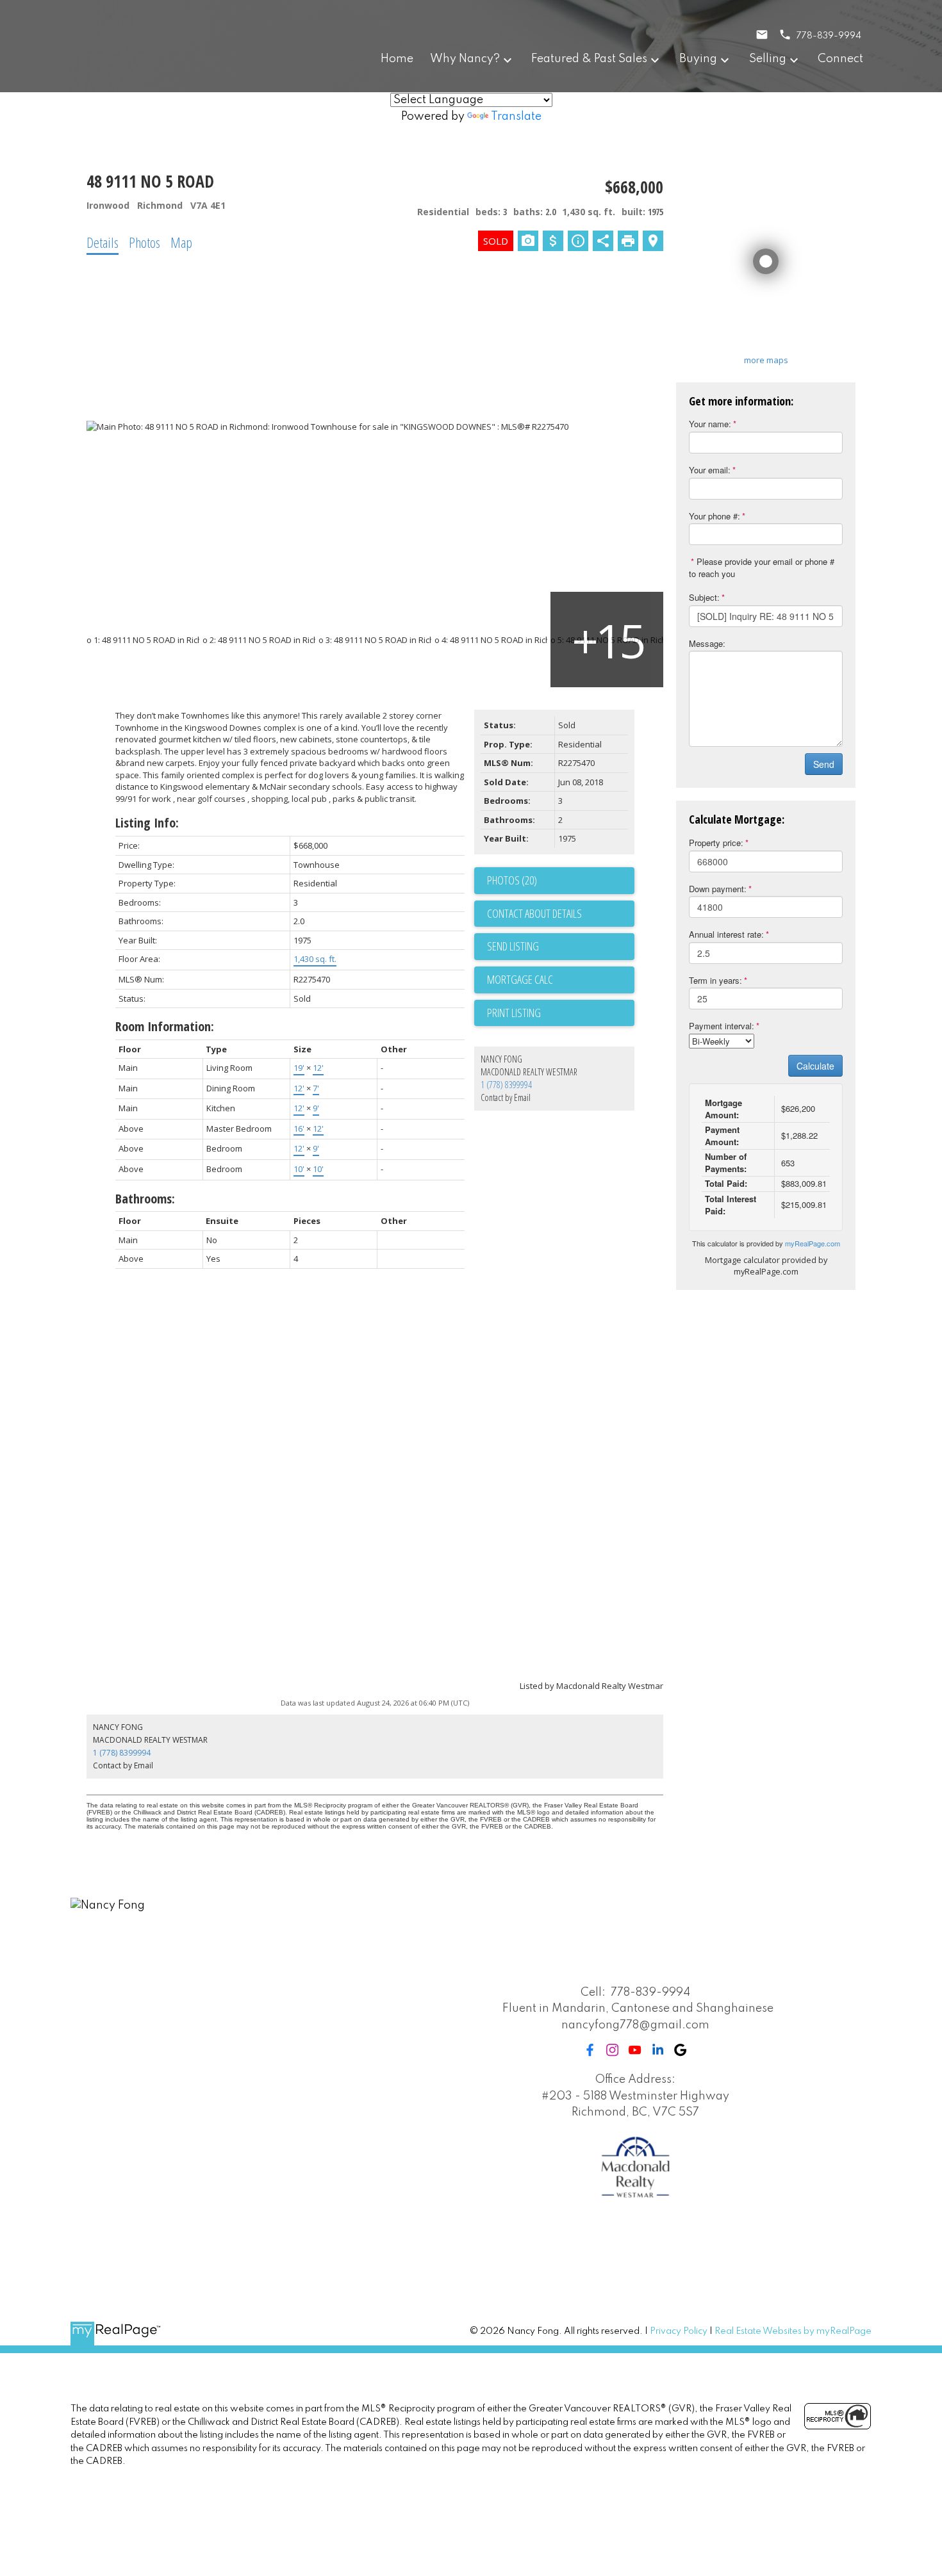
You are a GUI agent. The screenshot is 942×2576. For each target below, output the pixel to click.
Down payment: (718, 889)
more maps (766, 360)
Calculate (815, 1066)
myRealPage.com (813, 1243)
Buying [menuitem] (698, 59)
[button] (590, 2050)
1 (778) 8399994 (506, 1085)
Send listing (513, 946)
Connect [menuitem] (840, 59)
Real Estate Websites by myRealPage (793, 2331)
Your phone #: (715, 516)
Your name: (710, 424)
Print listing (514, 1013)
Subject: (704, 597)
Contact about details (534, 913)
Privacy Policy (679, 2331)
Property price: (716, 843)
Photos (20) (512, 880)
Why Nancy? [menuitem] (465, 59)
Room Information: (165, 1026)
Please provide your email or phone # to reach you (762, 567)
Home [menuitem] (397, 59)
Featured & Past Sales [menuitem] (589, 59)
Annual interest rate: (726, 934)
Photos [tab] (145, 242)
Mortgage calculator (561, 980)
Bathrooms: (145, 1199)
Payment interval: (722, 1026)
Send (824, 764)
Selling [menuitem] (768, 59)
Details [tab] (103, 242)
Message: (707, 643)
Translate (516, 117)
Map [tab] (181, 242)
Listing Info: (147, 823)
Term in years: (715, 980)
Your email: (710, 470)
